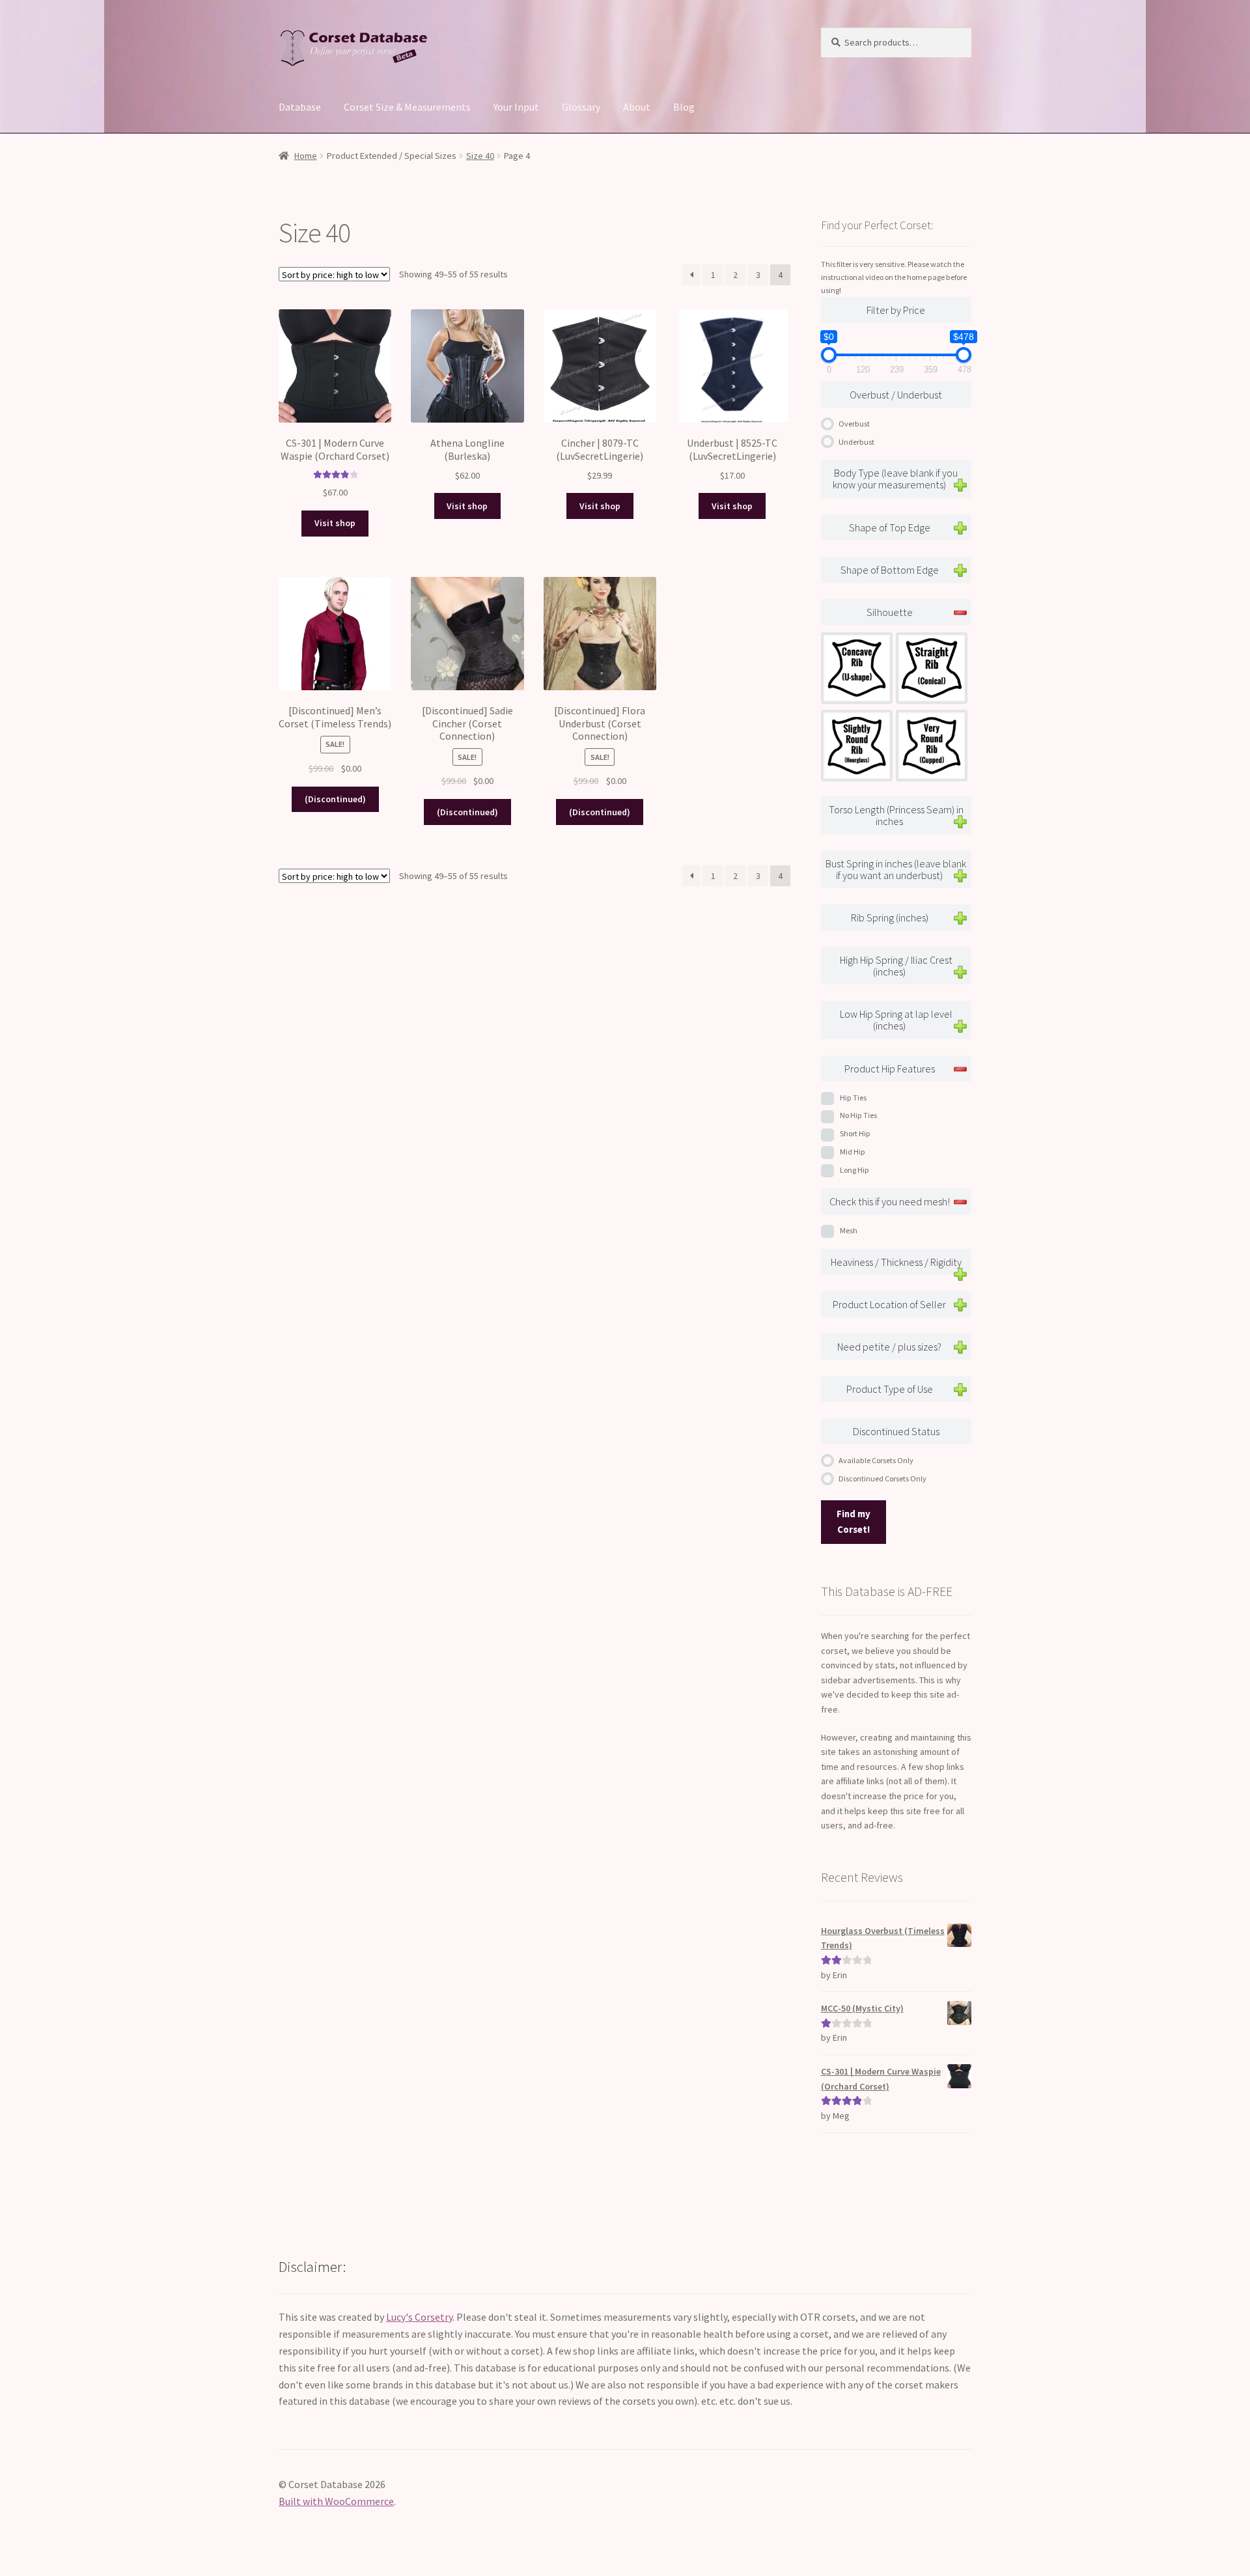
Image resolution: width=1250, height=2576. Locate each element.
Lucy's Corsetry (419, 2317)
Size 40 (480, 156)
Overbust (854, 424)
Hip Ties (853, 1098)
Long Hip (854, 1170)
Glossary (581, 107)
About (637, 107)
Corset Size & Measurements (407, 107)
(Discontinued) (335, 799)
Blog (684, 107)
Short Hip (855, 1133)
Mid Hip (853, 1152)
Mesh (849, 1230)
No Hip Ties (858, 1115)
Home (306, 156)
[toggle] (960, 485)
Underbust (856, 442)
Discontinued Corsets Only (882, 1478)
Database (300, 107)
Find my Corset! (854, 1522)
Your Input (516, 107)
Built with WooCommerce (336, 2501)
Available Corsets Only (876, 1460)
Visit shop (335, 523)
